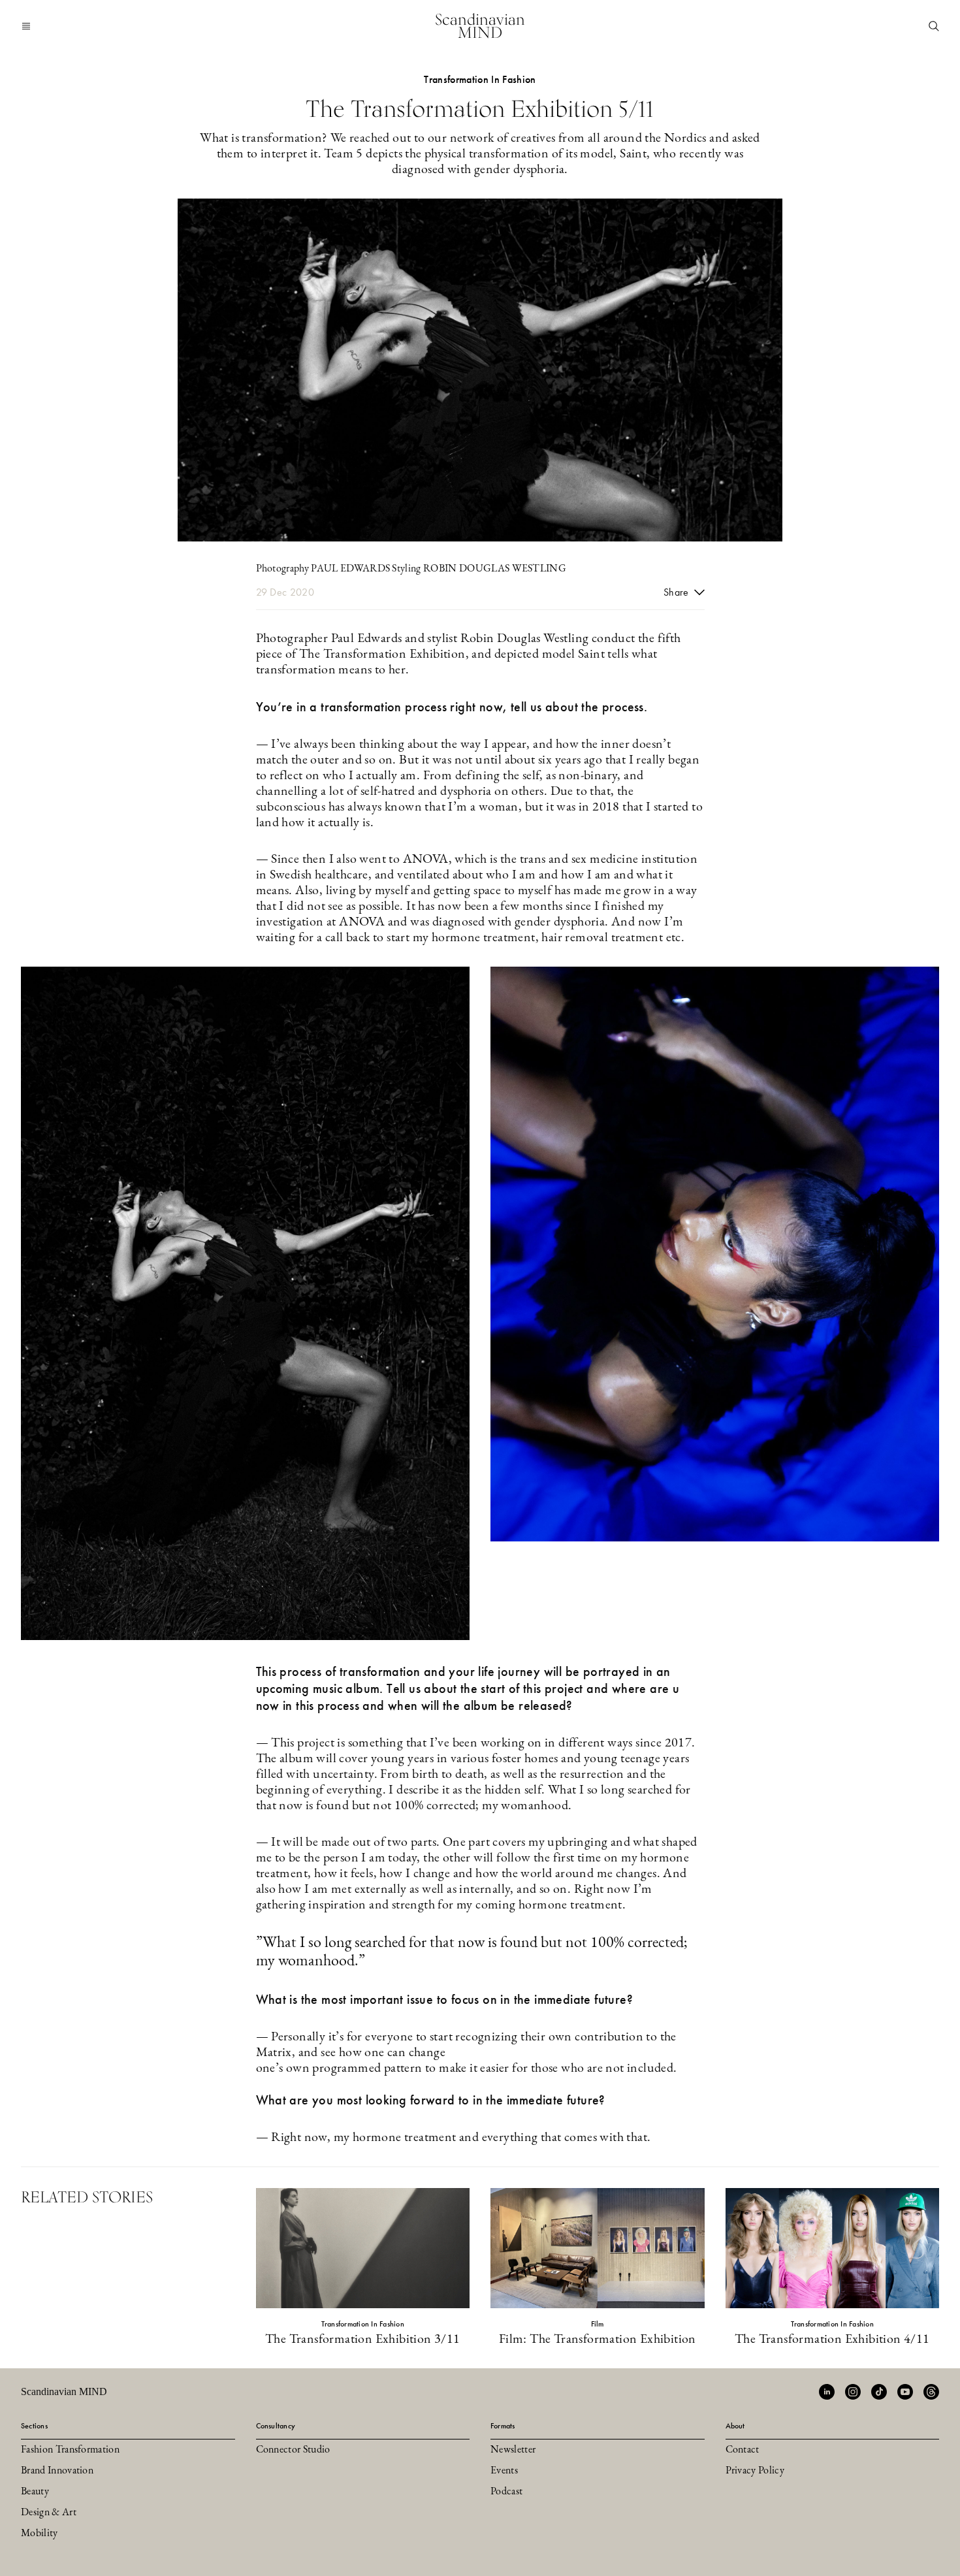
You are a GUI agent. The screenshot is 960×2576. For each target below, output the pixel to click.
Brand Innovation (57, 2471)
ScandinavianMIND (480, 26)
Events (504, 2471)
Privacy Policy (755, 2471)
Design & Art (49, 2513)
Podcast (506, 2492)
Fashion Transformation (70, 2450)
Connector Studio (293, 2450)
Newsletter (513, 2450)
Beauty (35, 2492)
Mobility (40, 2534)
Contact (743, 2450)
